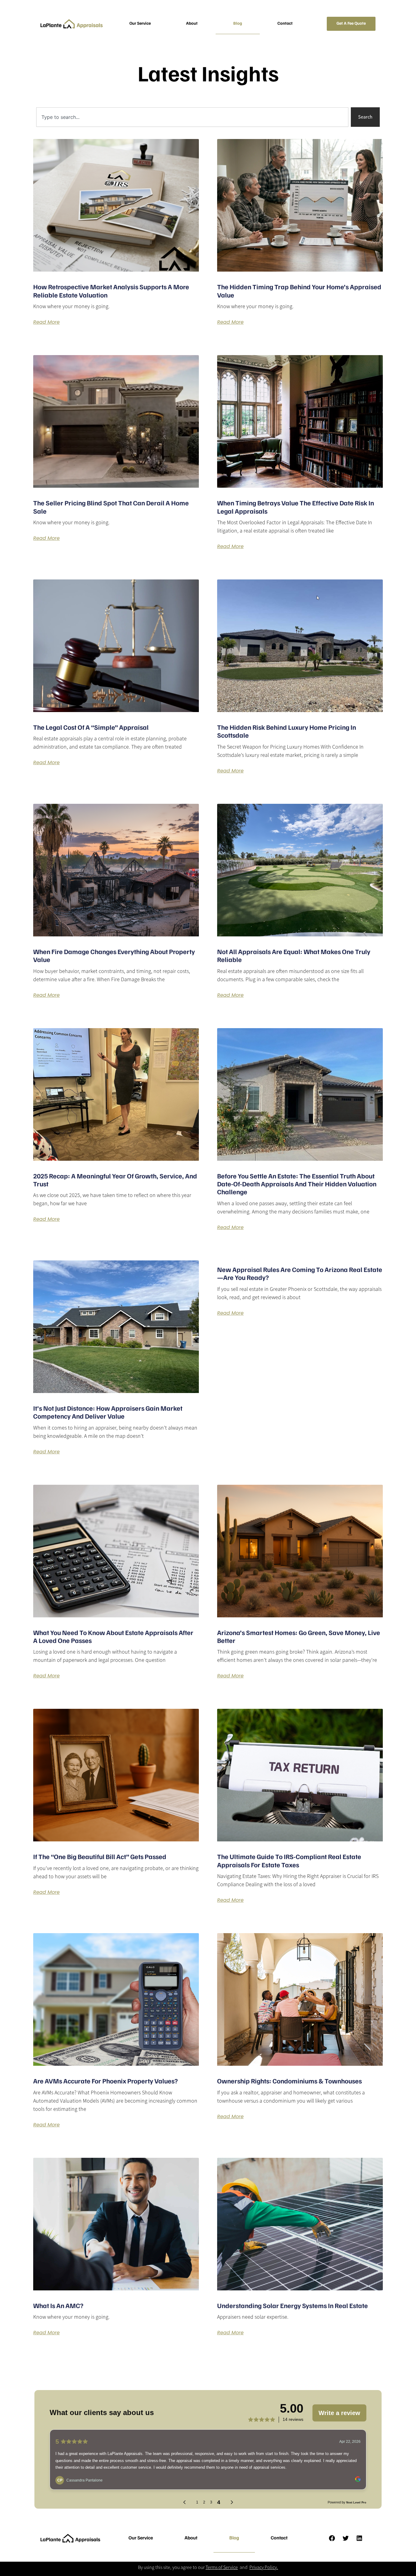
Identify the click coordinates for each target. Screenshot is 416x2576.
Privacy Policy (263, 2567)
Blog (238, 24)
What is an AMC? (58, 2306)
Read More (46, 322)
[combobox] (192, 117)
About (192, 24)
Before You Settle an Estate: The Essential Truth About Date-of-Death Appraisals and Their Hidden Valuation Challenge (297, 1185)
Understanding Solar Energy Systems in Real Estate (293, 2306)
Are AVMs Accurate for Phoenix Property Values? (106, 2082)
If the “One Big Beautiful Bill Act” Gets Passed (100, 1857)
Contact (285, 24)
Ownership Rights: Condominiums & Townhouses (289, 2082)
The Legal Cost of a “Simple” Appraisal (91, 728)
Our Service (140, 24)
